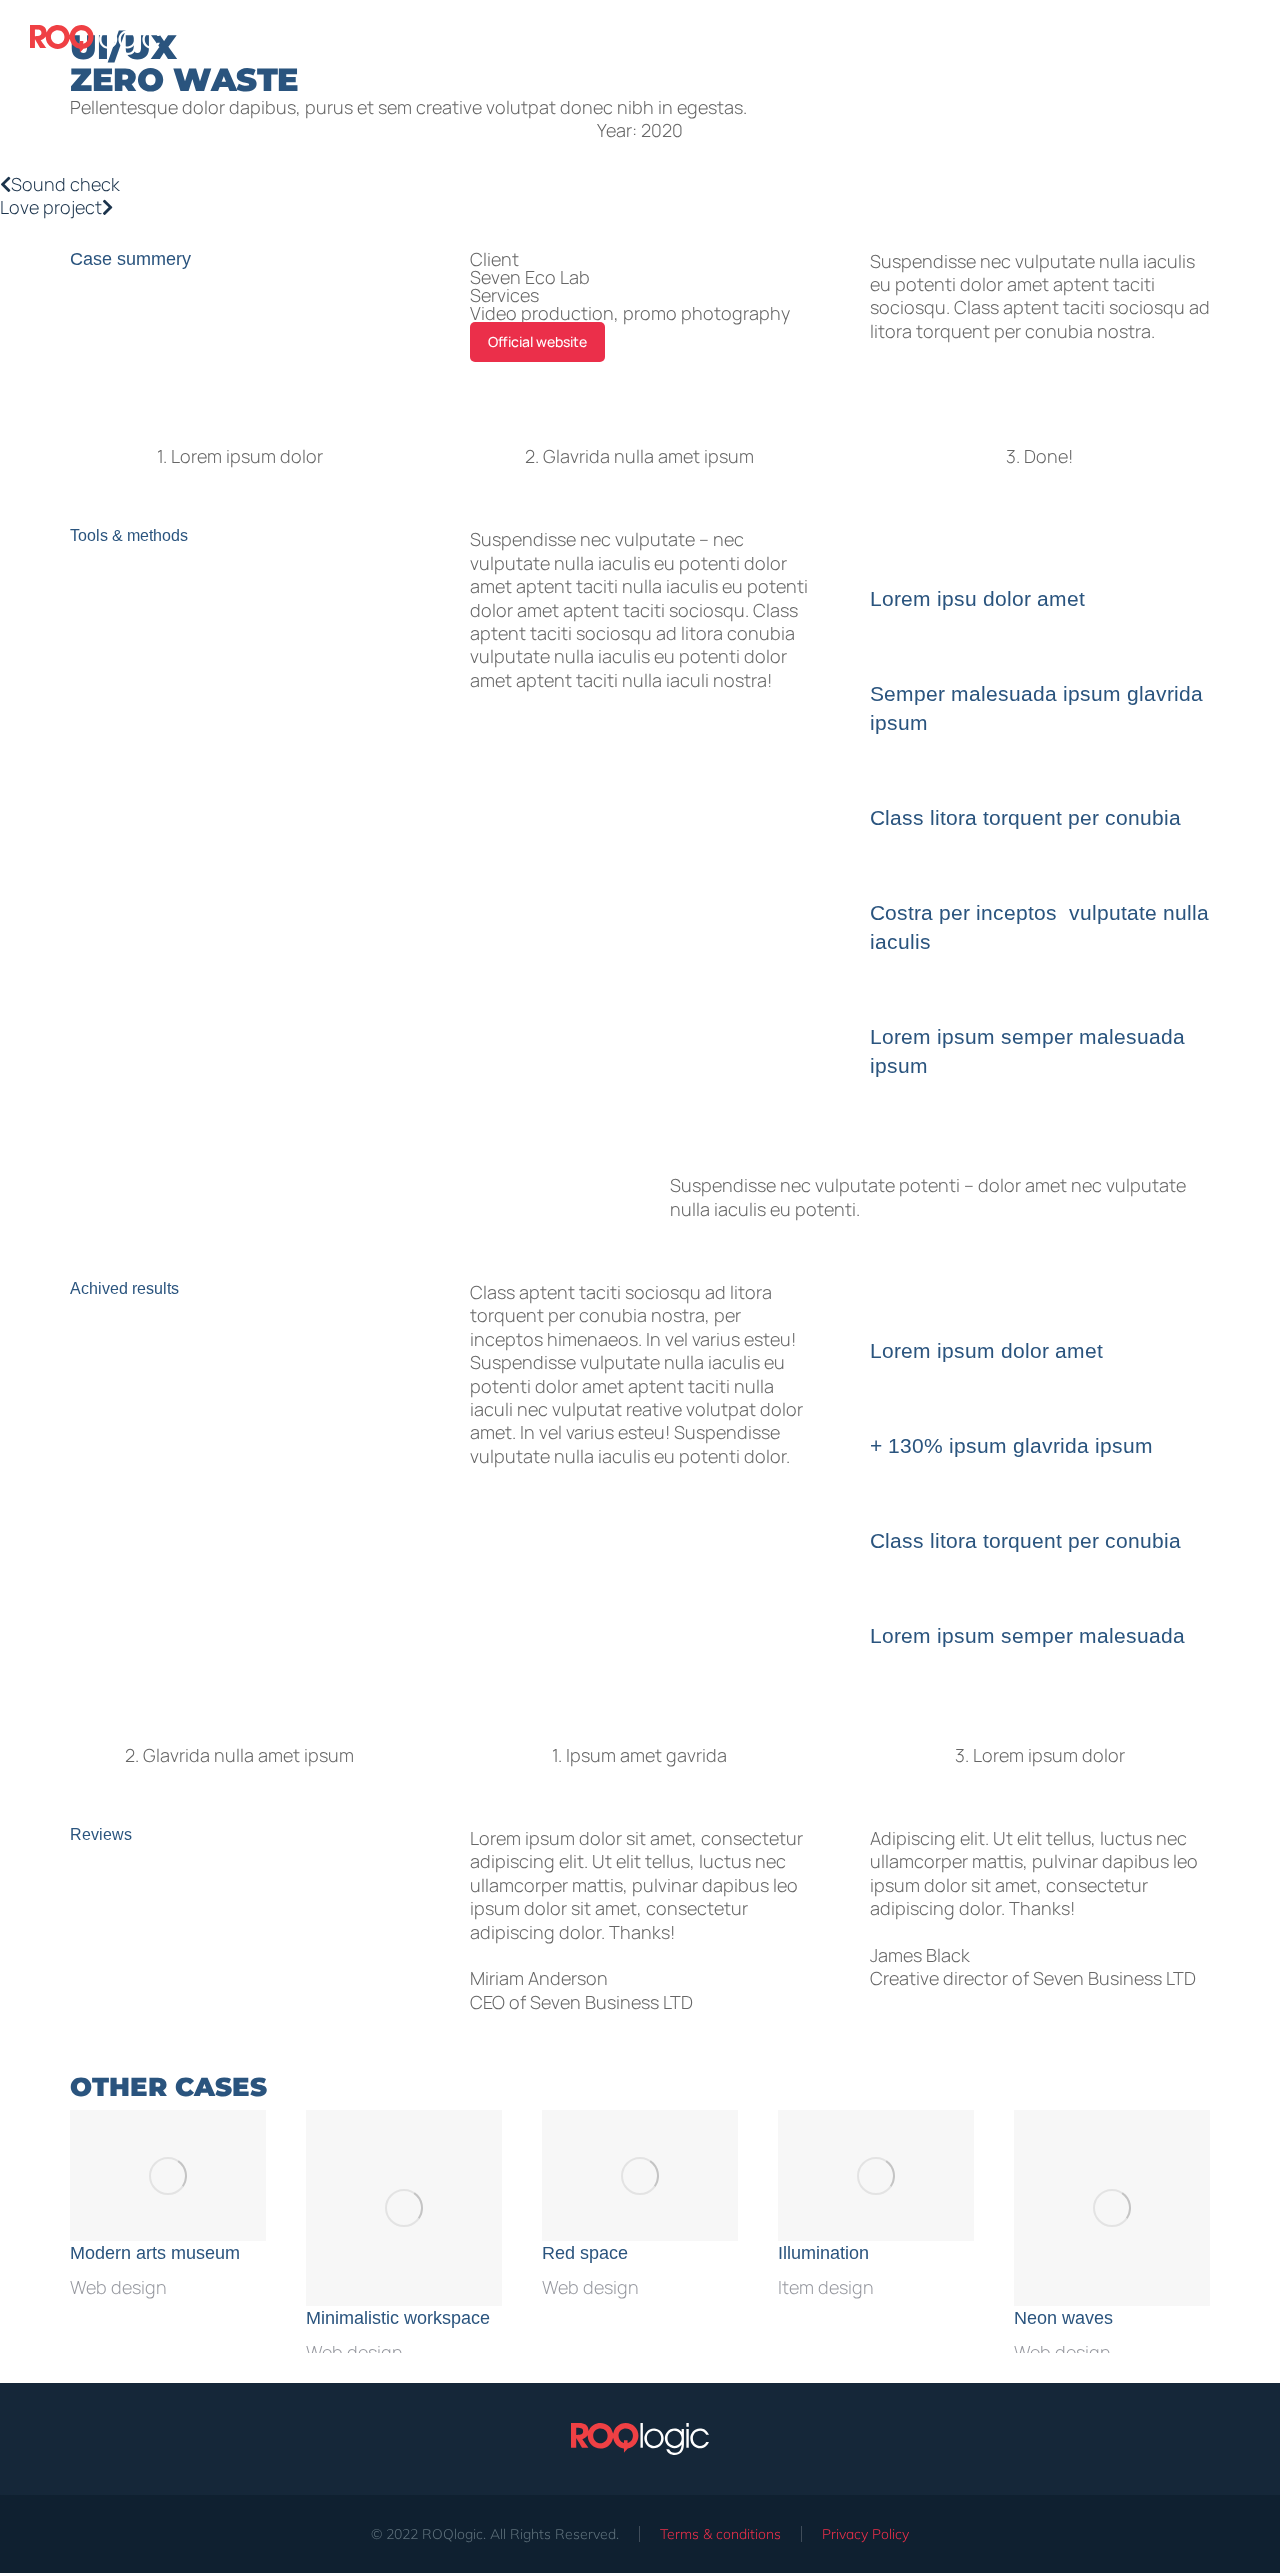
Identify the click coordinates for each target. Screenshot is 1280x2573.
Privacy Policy (865, 2534)
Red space (585, 2253)
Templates (961, 40)
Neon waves (1063, 2318)
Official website (537, 341)
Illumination (823, 2253)
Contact (1222, 40)
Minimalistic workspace (398, 2318)
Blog (1096, 40)
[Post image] (168, 2175)
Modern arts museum (155, 2253)
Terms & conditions (720, 2534)
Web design (118, 2287)
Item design (826, 2287)
